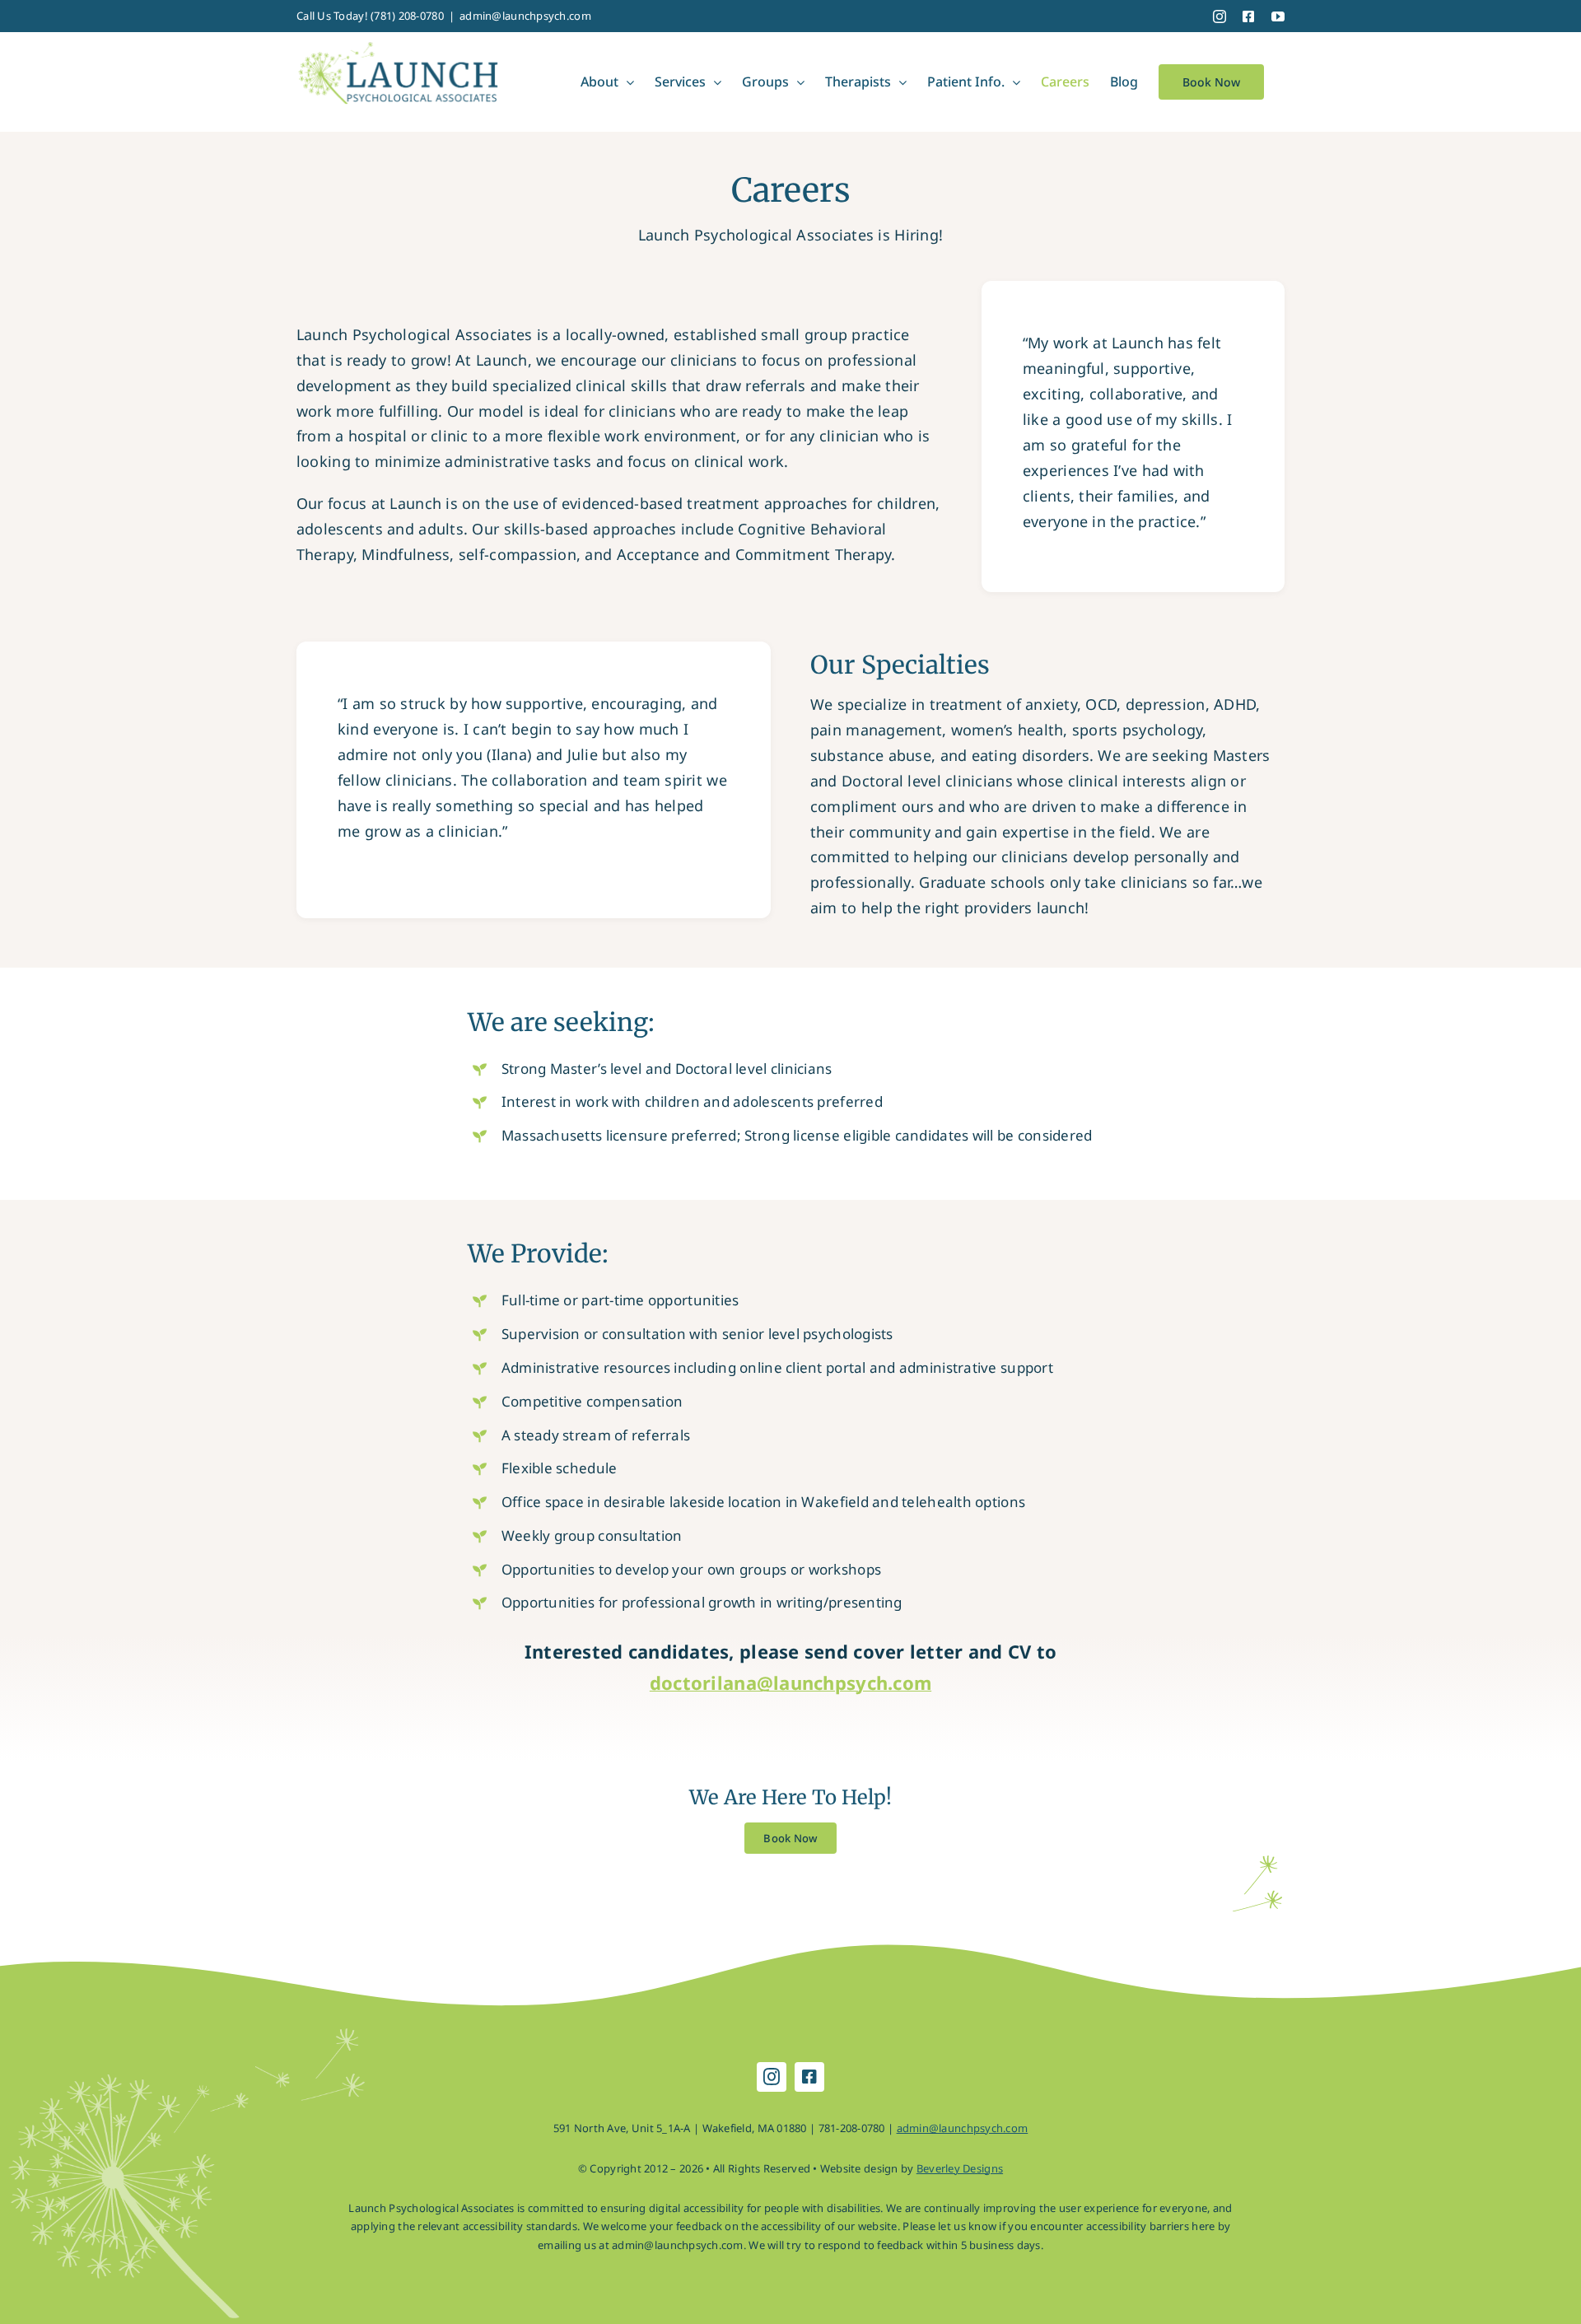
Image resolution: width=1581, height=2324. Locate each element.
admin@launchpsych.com (525, 16)
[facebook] (809, 2077)
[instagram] (772, 2077)
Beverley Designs (960, 2168)
